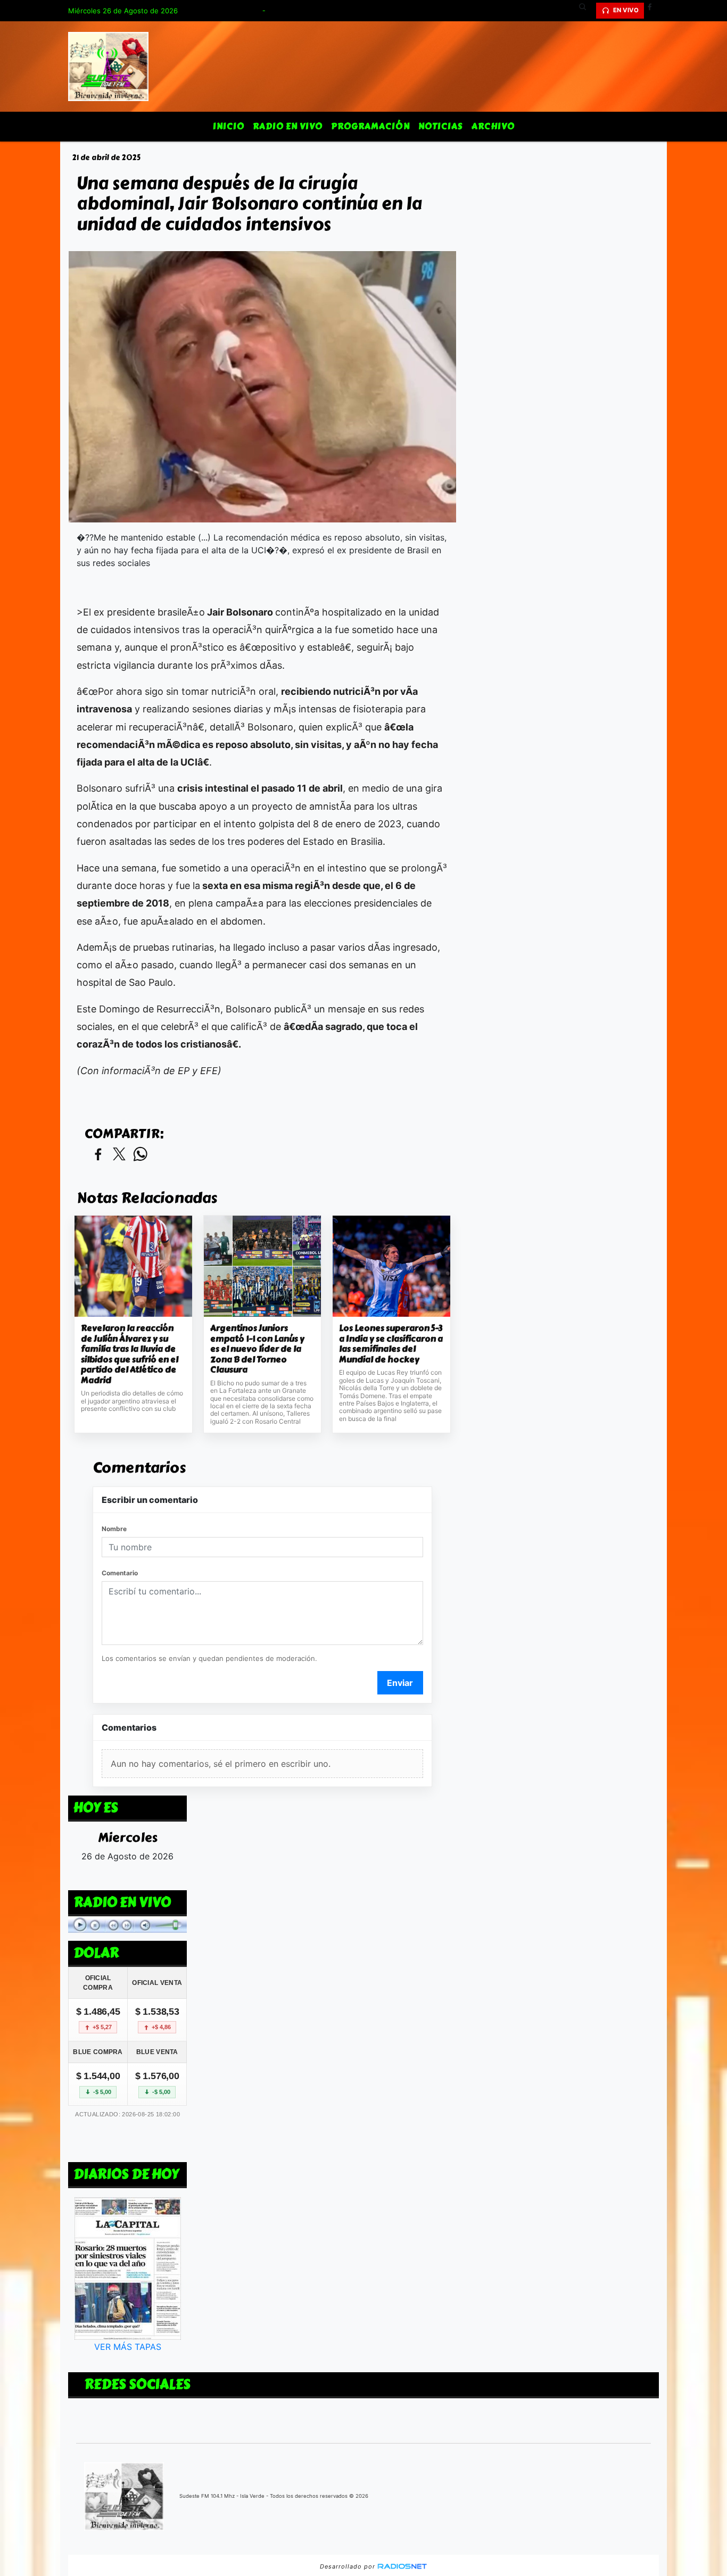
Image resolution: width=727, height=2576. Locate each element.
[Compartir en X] (119, 1155)
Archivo (493, 126)
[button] (586, 11)
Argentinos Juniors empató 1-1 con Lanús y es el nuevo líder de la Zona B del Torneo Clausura (257, 1349)
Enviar (400, 1683)
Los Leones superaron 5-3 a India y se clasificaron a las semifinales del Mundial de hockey (391, 1344)
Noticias (441, 126)
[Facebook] (654, 11)
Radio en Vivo (288, 126)
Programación (370, 126)
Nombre (114, 1529)
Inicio (229, 126)
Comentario (120, 1573)
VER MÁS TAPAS (128, 2347)
